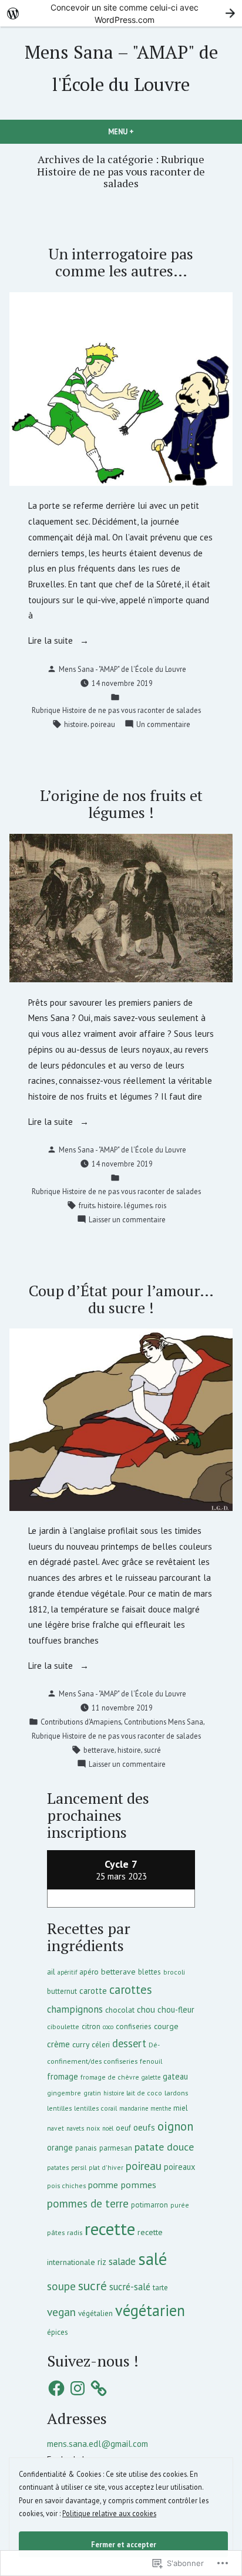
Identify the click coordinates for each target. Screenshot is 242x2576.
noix (93, 2128)
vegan (61, 2312)
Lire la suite (52, 642)
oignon (175, 2126)
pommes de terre (88, 2203)
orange (60, 2147)
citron (91, 2026)
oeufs (144, 2127)
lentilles (59, 2108)
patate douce (164, 2147)
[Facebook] (56, 2388)
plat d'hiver (106, 2167)
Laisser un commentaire (127, 1220)
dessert (129, 2043)
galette (151, 2077)
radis (75, 2232)
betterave (99, 1750)
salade (122, 2261)
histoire (76, 724)
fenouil (151, 2061)
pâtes (56, 2232)
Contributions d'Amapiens (81, 1722)
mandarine (134, 2108)
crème (58, 2044)
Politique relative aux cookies (109, 2513)
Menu (134, 131)
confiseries (134, 2026)
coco (108, 2027)
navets (75, 2128)
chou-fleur (176, 2009)
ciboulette (63, 2026)
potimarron (149, 2205)
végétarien (150, 2310)
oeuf (123, 2128)
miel (181, 2108)
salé (152, 2259)
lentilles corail (95, 2108)
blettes (149, 1972)
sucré (152, 1750)
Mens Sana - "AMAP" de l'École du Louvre (122, 669)
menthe (161, 2108)
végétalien (95, 2313)
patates (58, 2167)
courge (166, 2026)
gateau (175, 2076)
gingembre (64, 2093)
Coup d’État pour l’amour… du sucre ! (121, 1299)
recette (110, 2229)
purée (180, 2205)
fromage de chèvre (110, 2077)
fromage (63, 2076)
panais (86, 2148)
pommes (138, 2184)
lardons (176, 2093)
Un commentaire (163, 725)
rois (161, 1205)
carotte (93, 1991)
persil (79, 2168)
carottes (131, 1990)
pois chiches (66, 2185)
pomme (103, 2185)
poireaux (179, 2167)
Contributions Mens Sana (164, 1722)
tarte (160, 2287)
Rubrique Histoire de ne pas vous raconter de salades (116, 710)
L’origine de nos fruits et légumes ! (121, 804)
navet (56, 2128)
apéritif (67, 1972)
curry (81, 2044)
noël (108, 2128)
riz (102, 2262)
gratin (92, 2093)
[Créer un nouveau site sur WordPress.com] (121, 13)
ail (51, 1972)
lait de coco (144, 2093)
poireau (103, 724)
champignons (75, 2009)
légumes (138, 1205)
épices (58, 2332)
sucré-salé (130, 2287)
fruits (87, 1205)
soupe (61, 2286)
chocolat (120, 2010)
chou (146, 2009)
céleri (101, 2044)
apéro (89, 1972)
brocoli (174, 1972)
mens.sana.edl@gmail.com (98, 2444)
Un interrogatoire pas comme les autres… (121, 262)
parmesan (116, 2148)
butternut (62, 1991)
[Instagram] (78, 2388)
